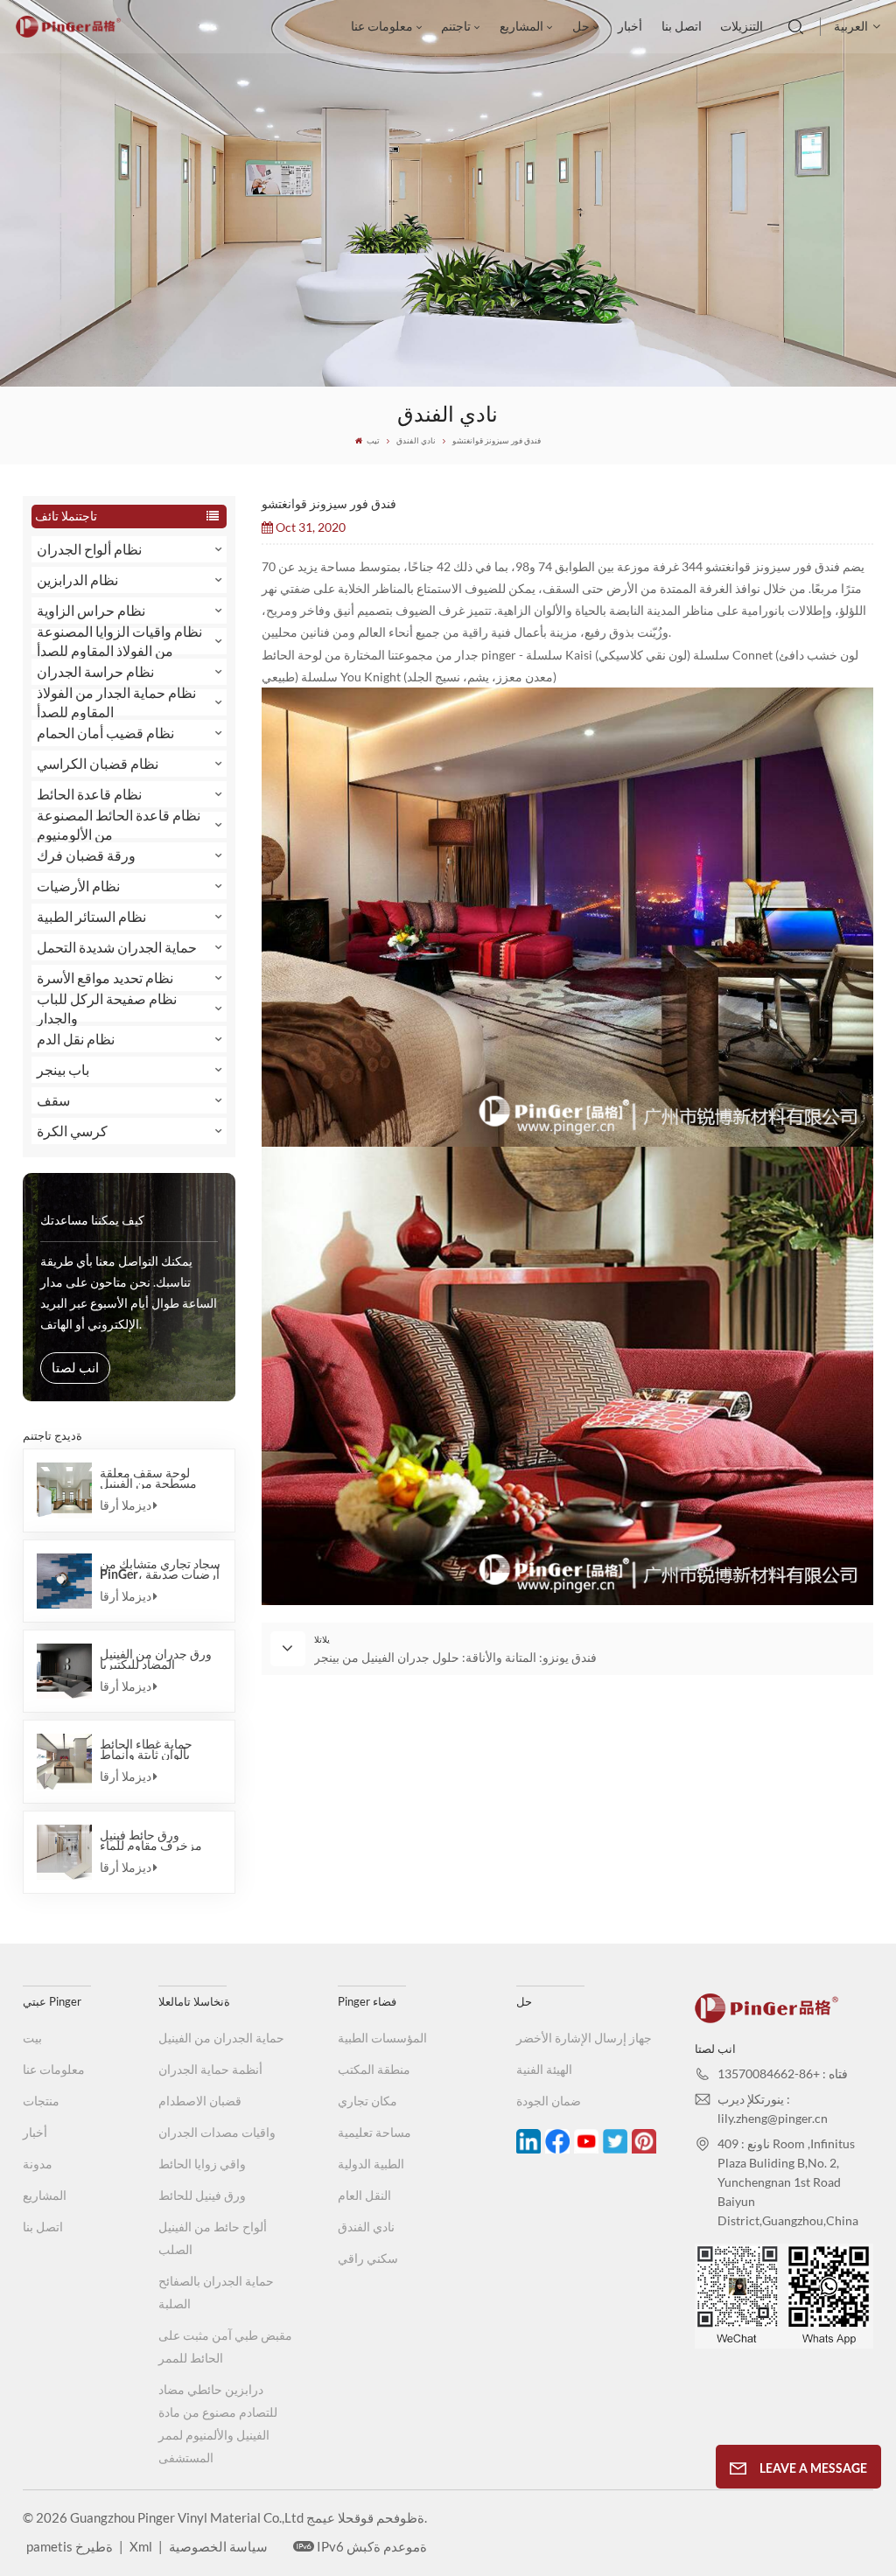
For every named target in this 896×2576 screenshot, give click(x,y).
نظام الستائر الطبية (91, 916)
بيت (32, 2038)
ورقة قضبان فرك (86, 855)
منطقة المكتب (374, 2069)
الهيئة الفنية (544, 2069)
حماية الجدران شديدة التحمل (117, 947)
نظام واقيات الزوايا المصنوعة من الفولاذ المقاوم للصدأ (119, 641)
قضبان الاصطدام (200, 2101)
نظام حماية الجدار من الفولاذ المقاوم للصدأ (116, 702)
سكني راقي (368, 2258)
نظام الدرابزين (77, 579)
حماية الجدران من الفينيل (221, 2038)
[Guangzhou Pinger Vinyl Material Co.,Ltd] (68, 33)
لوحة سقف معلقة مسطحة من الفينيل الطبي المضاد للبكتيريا (154, 1478)
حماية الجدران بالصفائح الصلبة (216, 2292)
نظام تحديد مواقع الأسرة (105, 977)
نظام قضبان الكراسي (98, 763)
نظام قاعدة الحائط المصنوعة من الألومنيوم (119, 825)
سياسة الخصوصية (218, 2546)
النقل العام (364, 2195)
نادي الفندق (366, 2227)
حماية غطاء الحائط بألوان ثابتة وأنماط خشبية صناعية (146, 1749)
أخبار (630, 26)
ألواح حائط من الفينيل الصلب (213, 2238)
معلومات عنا (382, 26)
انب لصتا (75, 1367)
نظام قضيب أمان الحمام (105, 733)
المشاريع (521, 26)
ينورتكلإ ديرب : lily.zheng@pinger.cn (773, 2108)
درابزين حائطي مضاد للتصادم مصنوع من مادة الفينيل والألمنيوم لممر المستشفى (218, 2423)
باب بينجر (63, 1069)
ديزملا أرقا (126, 1505)
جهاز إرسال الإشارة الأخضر (584, 2038)
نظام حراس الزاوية (91, 610)
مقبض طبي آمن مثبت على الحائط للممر (225, 2346)
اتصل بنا (682, 26)
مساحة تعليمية (374, 2132)
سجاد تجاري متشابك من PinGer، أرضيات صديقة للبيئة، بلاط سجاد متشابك (160, 1569)
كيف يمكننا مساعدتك (92, 1220)
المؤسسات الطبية (382, 2038)
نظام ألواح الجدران (89, 549)
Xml (141, 2546)
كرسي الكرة (72, 1131)
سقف (53, 1100)
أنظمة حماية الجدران (210, 2069)
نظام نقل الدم (76, 1039)
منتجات (41, 2101)
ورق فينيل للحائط (202, 2195)
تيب (372, 440)
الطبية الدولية (371, 2164)
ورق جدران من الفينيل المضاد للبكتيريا (156, 1659)
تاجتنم (456, 26)
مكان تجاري (367, 2101)
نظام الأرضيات (78, 886)
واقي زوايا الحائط (202, 2164)
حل (581, 26)
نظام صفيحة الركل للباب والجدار (107, 1009)
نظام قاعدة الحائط (89, 794)
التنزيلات (742, 26)
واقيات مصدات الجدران (217, 2132)
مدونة (38, 2164)
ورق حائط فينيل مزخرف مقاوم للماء (151, 1840)
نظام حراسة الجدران (95, 671)
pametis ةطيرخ (70, 2546)
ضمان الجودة (549, 2101)
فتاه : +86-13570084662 (783, 2073)
